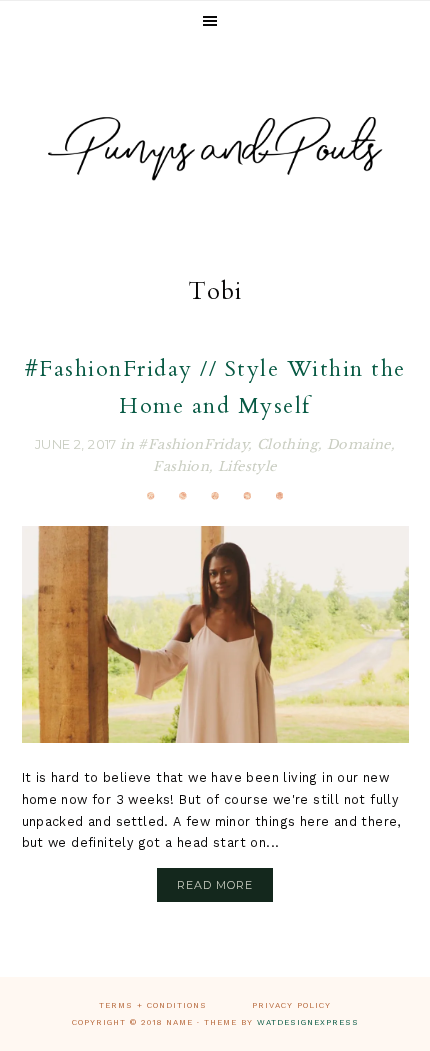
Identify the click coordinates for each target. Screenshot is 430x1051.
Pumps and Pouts (215, 149)
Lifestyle (247, 466)
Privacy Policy (291, 1005)
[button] (215, 21)
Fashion (181, 466)
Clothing (287, 444)
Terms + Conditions (153, 1005)
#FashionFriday (193, 444)
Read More (215, 885)
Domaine (359, 444)
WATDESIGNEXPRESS (308, 1022)
